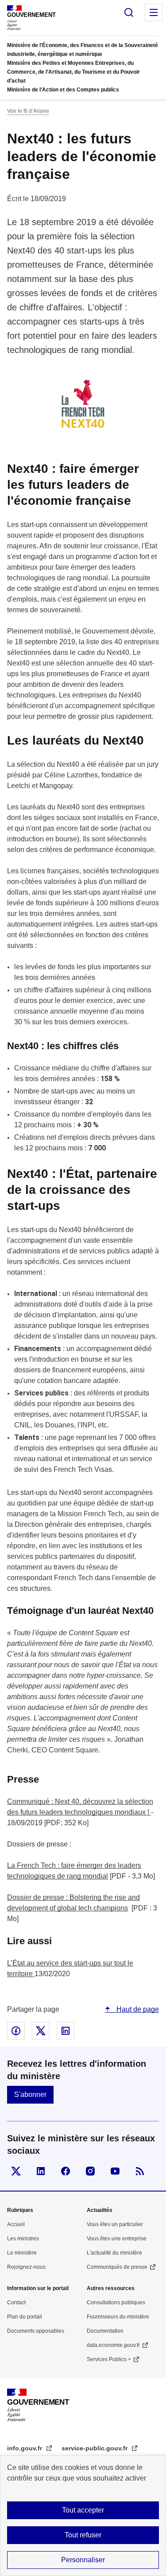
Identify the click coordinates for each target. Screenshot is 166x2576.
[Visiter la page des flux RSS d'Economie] (140, 2171)
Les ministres (23, 2239)
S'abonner (30, 2094)
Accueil (16, 2224)
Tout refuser (83, 2535)
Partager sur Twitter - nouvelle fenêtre (41, 2031)
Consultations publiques (116, 2303)
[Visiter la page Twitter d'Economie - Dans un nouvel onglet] (16, 2171)
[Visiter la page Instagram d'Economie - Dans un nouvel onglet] (90, 2171)
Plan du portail (25, 2317)
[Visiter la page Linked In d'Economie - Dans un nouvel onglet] (41, 2171)
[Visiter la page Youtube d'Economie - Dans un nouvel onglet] (115, 2171)
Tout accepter (83, 2510)
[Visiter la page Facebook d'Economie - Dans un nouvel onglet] (66, 2171)
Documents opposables (36, 2331)
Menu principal (154, 12)
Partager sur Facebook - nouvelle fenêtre (16, 2031)
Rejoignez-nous (26, 2267)
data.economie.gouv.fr (113, 2345)
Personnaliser (83, 2560)
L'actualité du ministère (114, 2253)
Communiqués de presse (117, 2267)
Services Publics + (109, 2359)
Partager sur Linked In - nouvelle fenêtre (66, 2031)
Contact (16, 2303)
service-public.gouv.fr (95, 2448)
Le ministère (22, 2253)
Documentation (105, 2331)
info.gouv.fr (25, 2448)
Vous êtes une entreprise (117, 2239)
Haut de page (137, 2009)
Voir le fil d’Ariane (28, 111)
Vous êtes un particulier (115, 2224)
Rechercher (129, 12)
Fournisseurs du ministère (118, 2317)
